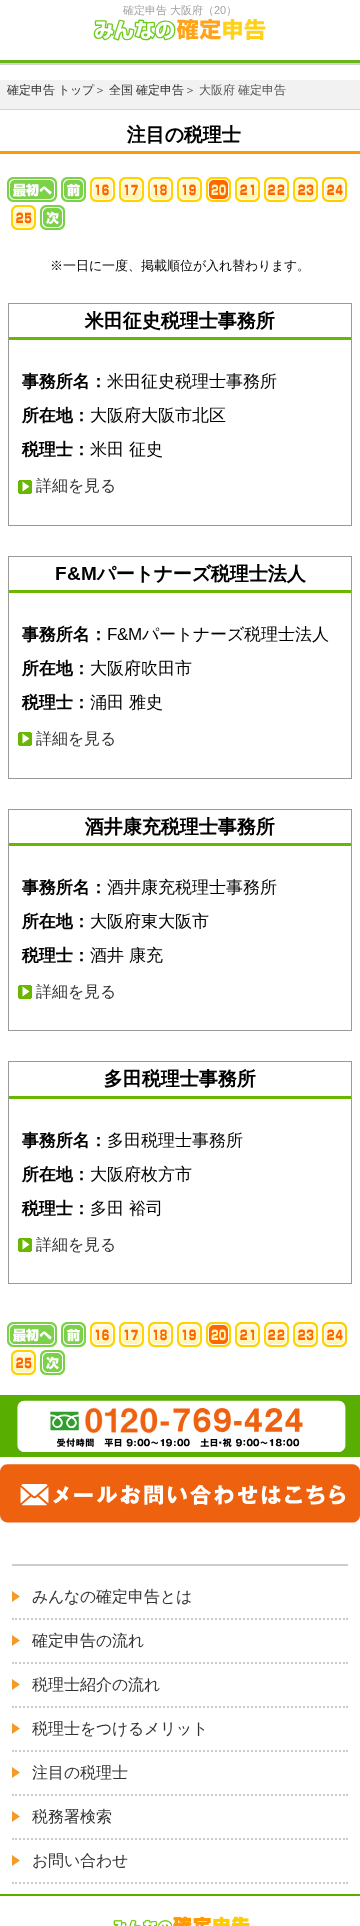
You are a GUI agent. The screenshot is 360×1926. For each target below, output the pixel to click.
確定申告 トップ (50, 90)
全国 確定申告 (146, 90)
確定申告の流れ (88, 1640)
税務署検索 (72, 1816)
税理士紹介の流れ (96, 1684)
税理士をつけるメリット (120, 1728)
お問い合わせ (80, 1860)
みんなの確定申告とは (112, 1596)
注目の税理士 (80, 1772)
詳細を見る (76, 485)
